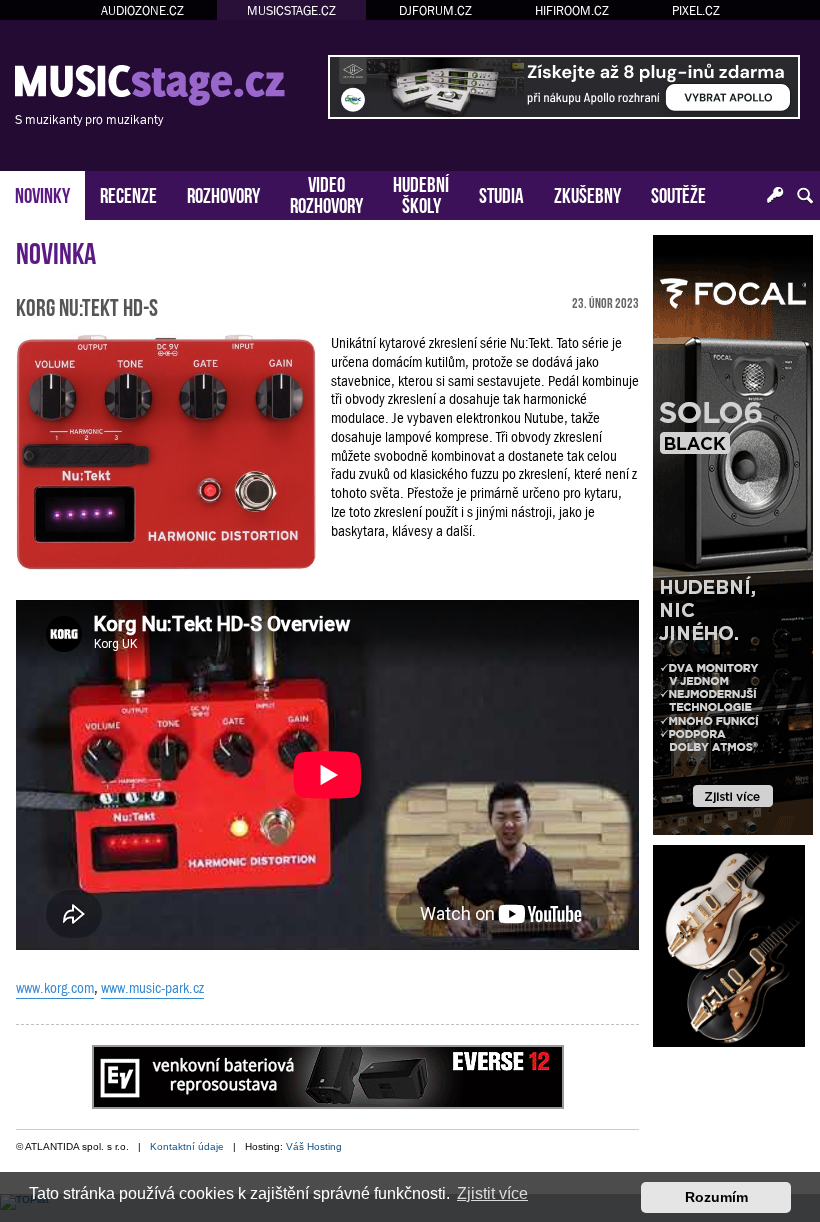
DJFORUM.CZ (435, 10)
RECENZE (128, 193)
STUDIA (501, 193)
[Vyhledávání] (805, 196)
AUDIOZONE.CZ (142, 10)
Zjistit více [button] (492, 1193)
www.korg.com (55, 988)
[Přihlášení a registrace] (775, 196)
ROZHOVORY (223, 193)
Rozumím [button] (716, 1197)
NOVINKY (42, 193)
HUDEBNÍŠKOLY (421, 193)
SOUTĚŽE (678, 193)
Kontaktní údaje (187, 1146)
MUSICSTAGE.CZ (291, 10)
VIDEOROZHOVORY (326, 193)
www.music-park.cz (152, 988)
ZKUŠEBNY (587, 193)
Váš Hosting (314, 1146)
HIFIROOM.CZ (572, 10)
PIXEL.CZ (696, 10)
